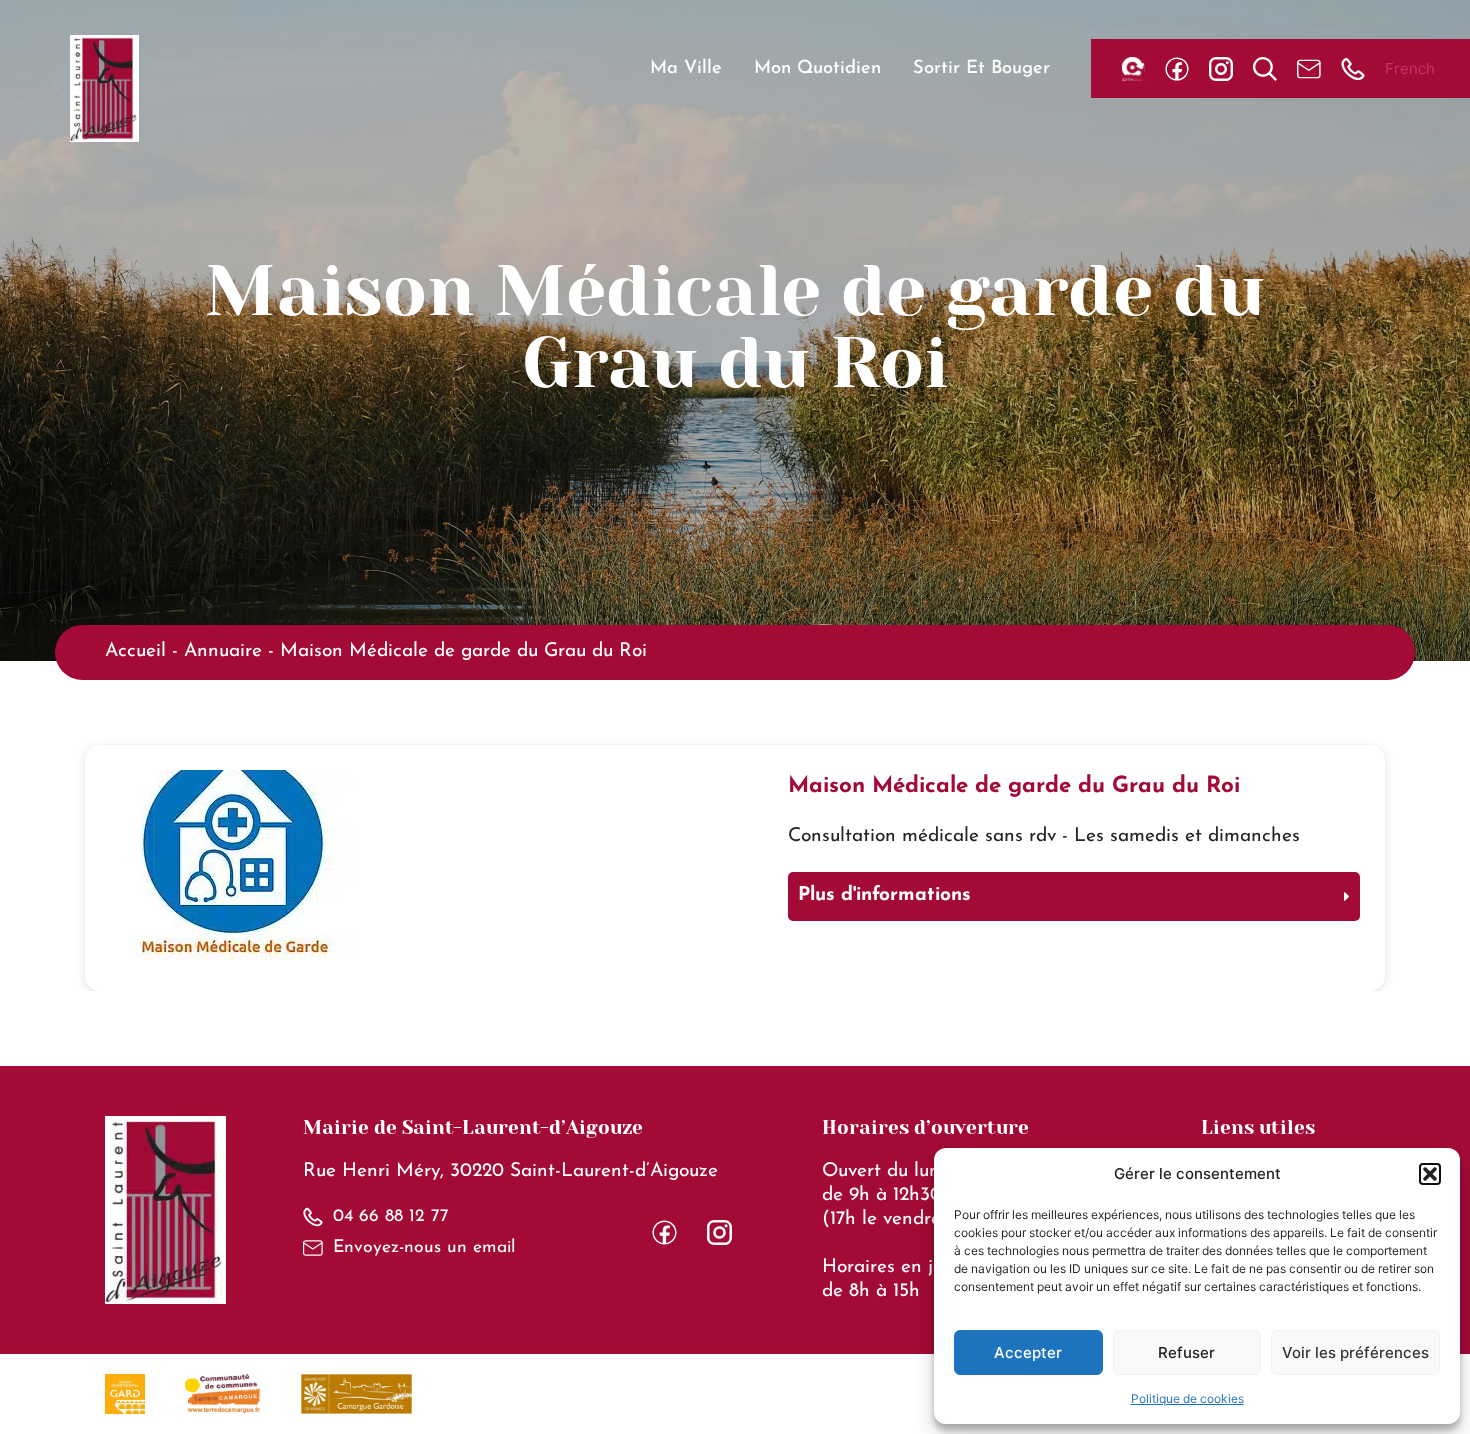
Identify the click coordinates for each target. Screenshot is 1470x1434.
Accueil (135, 651)
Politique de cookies (1187, 1398)
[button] (1430, 1174)
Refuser (1186, 1352)
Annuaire (223, 651)
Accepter (1028, 1352)
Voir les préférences (1355, 1352)
